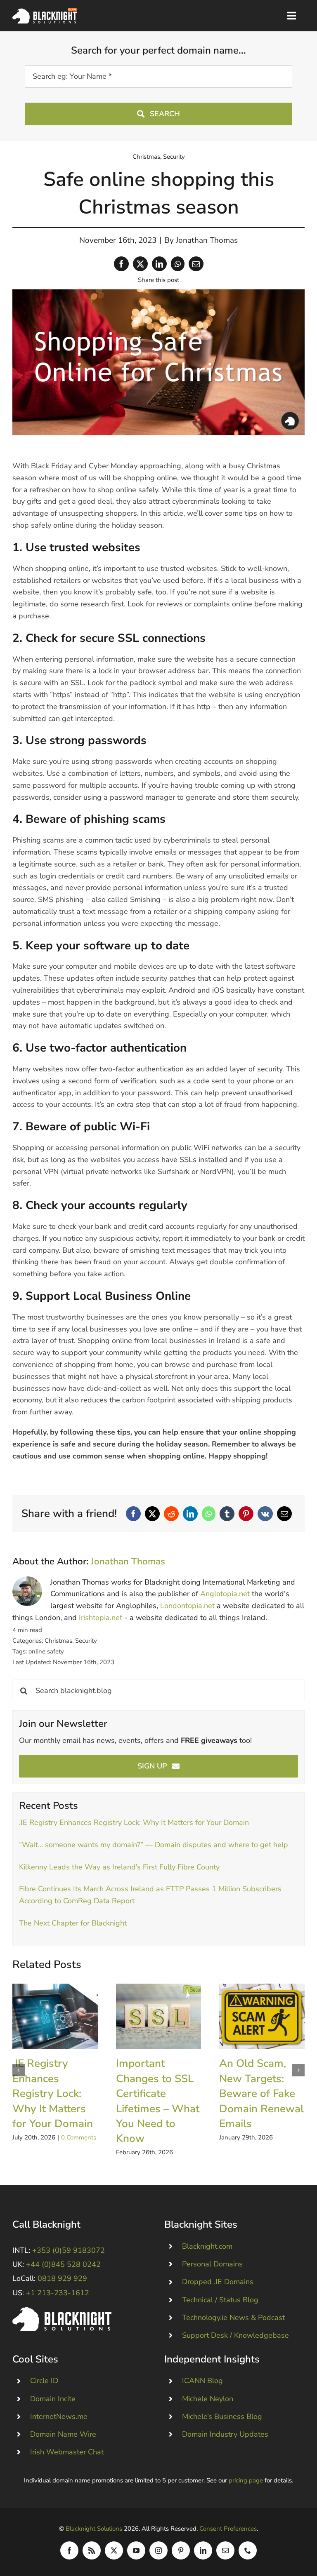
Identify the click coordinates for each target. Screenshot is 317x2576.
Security (174, 157)
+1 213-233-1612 (58, 2293)
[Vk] (265, 1514)
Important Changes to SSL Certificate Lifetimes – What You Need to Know (158, 2016)
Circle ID (44, 2381)
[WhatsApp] (178, 264)
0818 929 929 (62, 2278)
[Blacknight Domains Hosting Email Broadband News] (45, 12)
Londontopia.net (187, 1606)
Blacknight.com (207, 2246)
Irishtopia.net (101, 1618)
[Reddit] (171, 1514)
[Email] (196, 264)
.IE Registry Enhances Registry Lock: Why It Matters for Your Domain (134, 1822)
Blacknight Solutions (94, 2529)
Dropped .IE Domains (218, 2282)
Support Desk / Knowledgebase (235, 2335)
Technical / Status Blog (220, 2300)
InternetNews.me (59, 2416)
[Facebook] (121, 264)
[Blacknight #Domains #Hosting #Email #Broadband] (62, 2311)
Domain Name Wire (63, 2434)
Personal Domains (212, 2264)
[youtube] (136, 2550)
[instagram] (158, 2550)
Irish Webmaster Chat (67, 2452)
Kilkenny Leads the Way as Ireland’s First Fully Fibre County (119, 1867)
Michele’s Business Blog (222, 2416)
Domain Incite (53, 2399)
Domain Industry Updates (225, 2434)
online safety (46, 1651)
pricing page (246, 2480)
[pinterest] (181, 2550)
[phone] (248, 2550)
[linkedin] (203, 2550)
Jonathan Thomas (207, 240)
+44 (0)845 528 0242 (63, 2264)
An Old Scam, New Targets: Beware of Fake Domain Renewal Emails (262, 2016)
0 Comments (79, 2137)
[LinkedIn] (159, 264)
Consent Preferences (228, 2529)
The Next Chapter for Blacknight (73, 1923)
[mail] (225, 2550)
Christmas (146, 157)
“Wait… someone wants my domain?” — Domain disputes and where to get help (154, 1845)
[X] (140, 264)
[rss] (92, 2550)
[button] (19, 2070)
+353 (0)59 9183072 (69, 2250)
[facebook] (69, 2550)
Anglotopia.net (225, 1594)
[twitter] (114, 2550)
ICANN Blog (202, 2381)
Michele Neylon (208, 2399)
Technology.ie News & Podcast (233, 2318)
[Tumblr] (227, 1514)
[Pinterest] (246, 1514)
